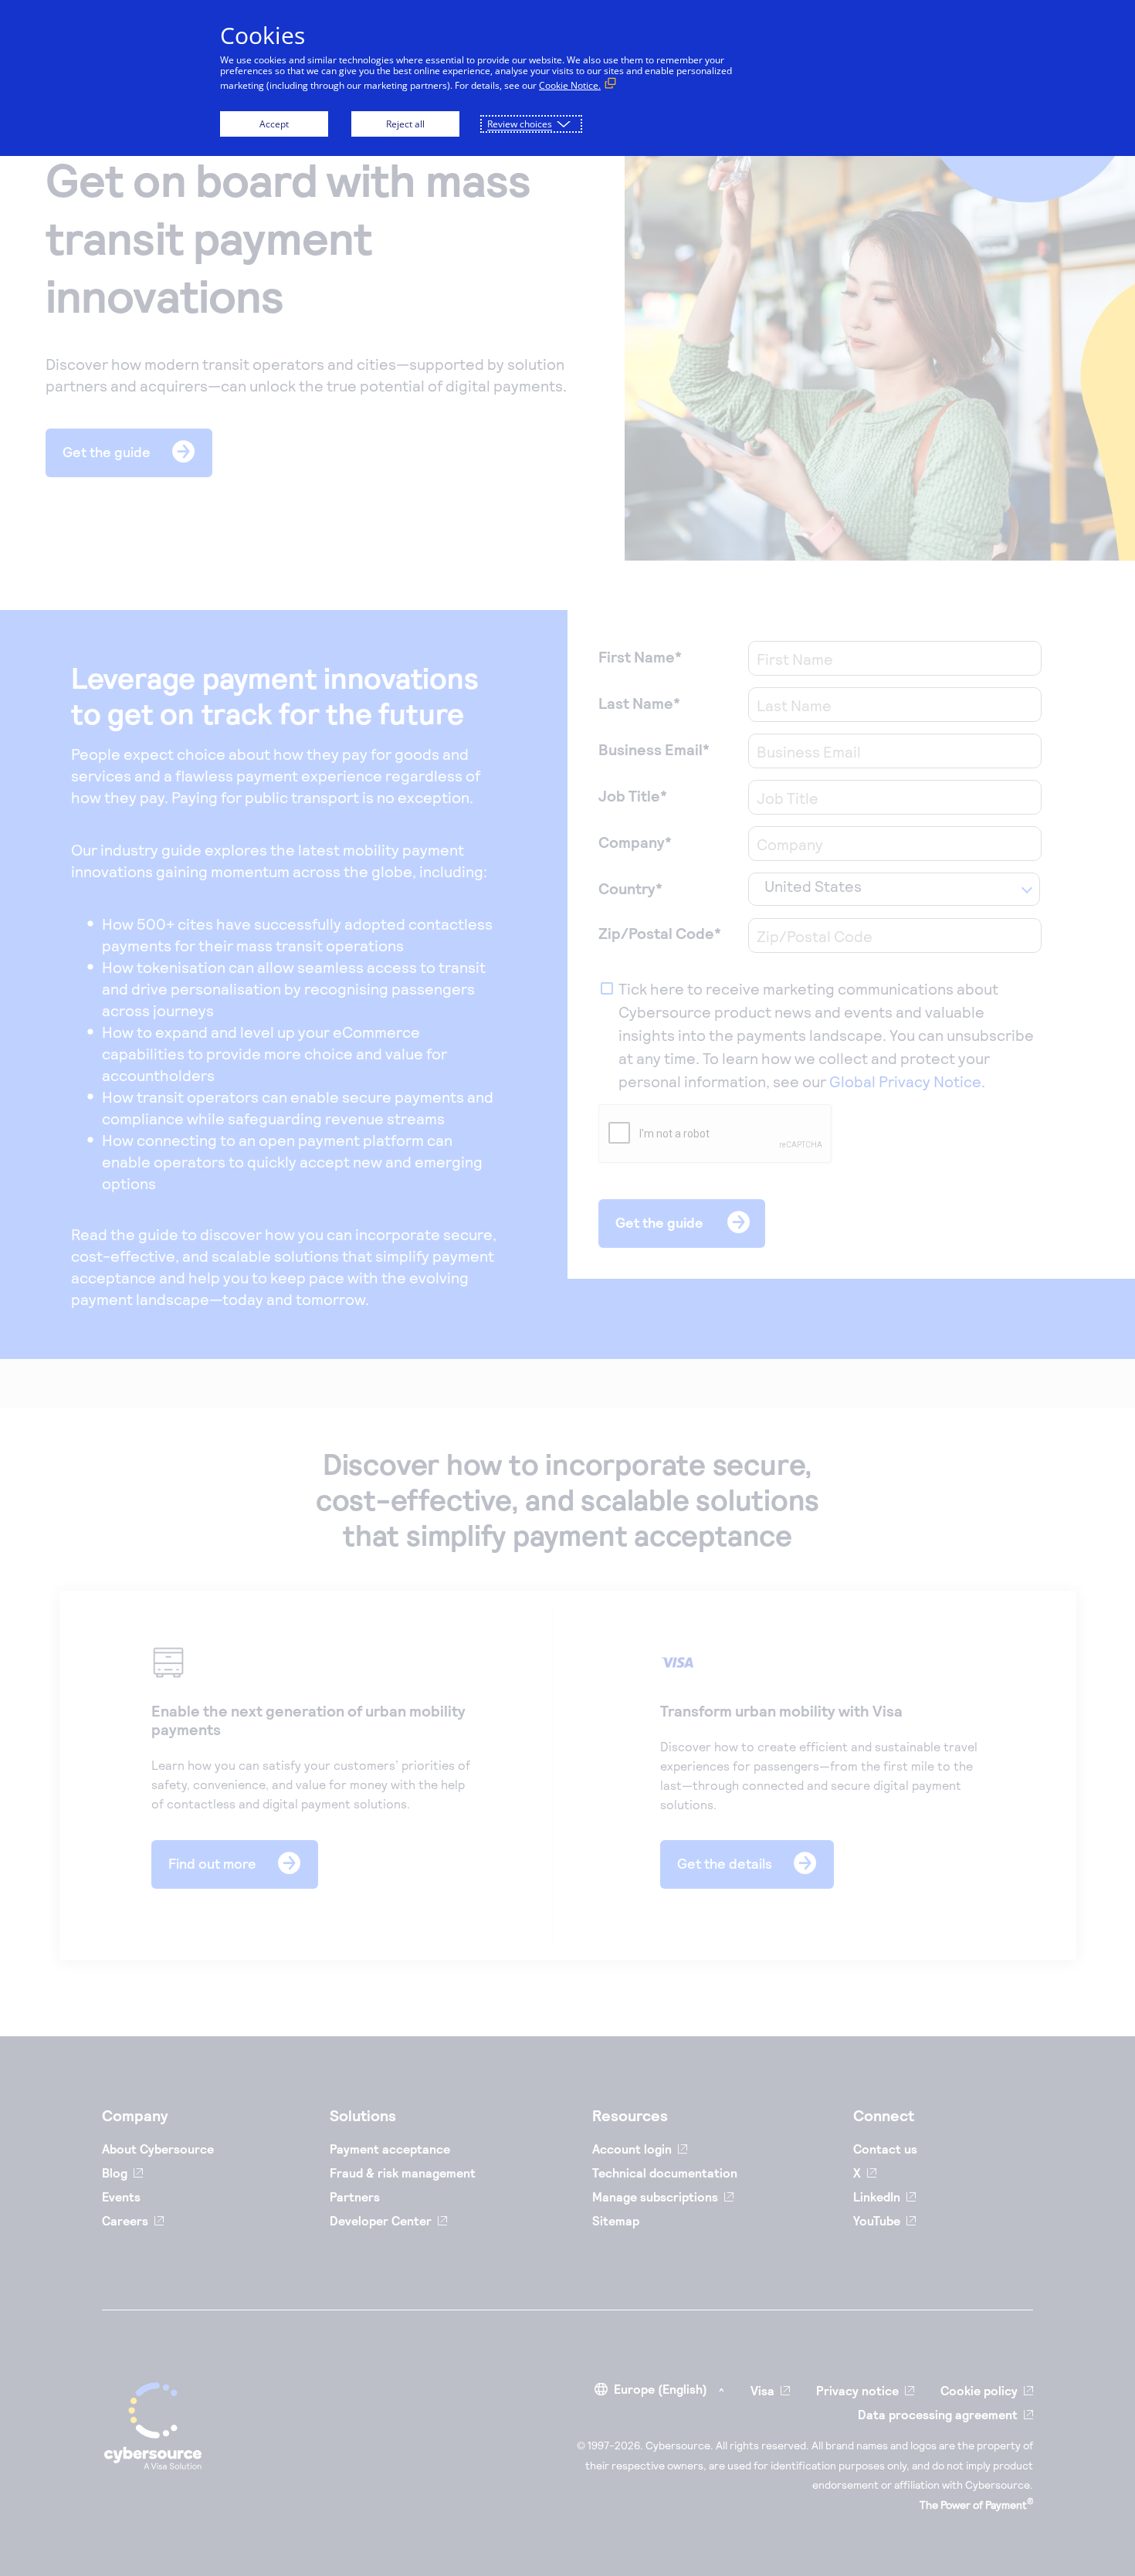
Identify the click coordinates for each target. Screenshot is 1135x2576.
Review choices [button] (520, 124)
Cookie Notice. (570, 85)
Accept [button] (274, 124)
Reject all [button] (405, 124)
